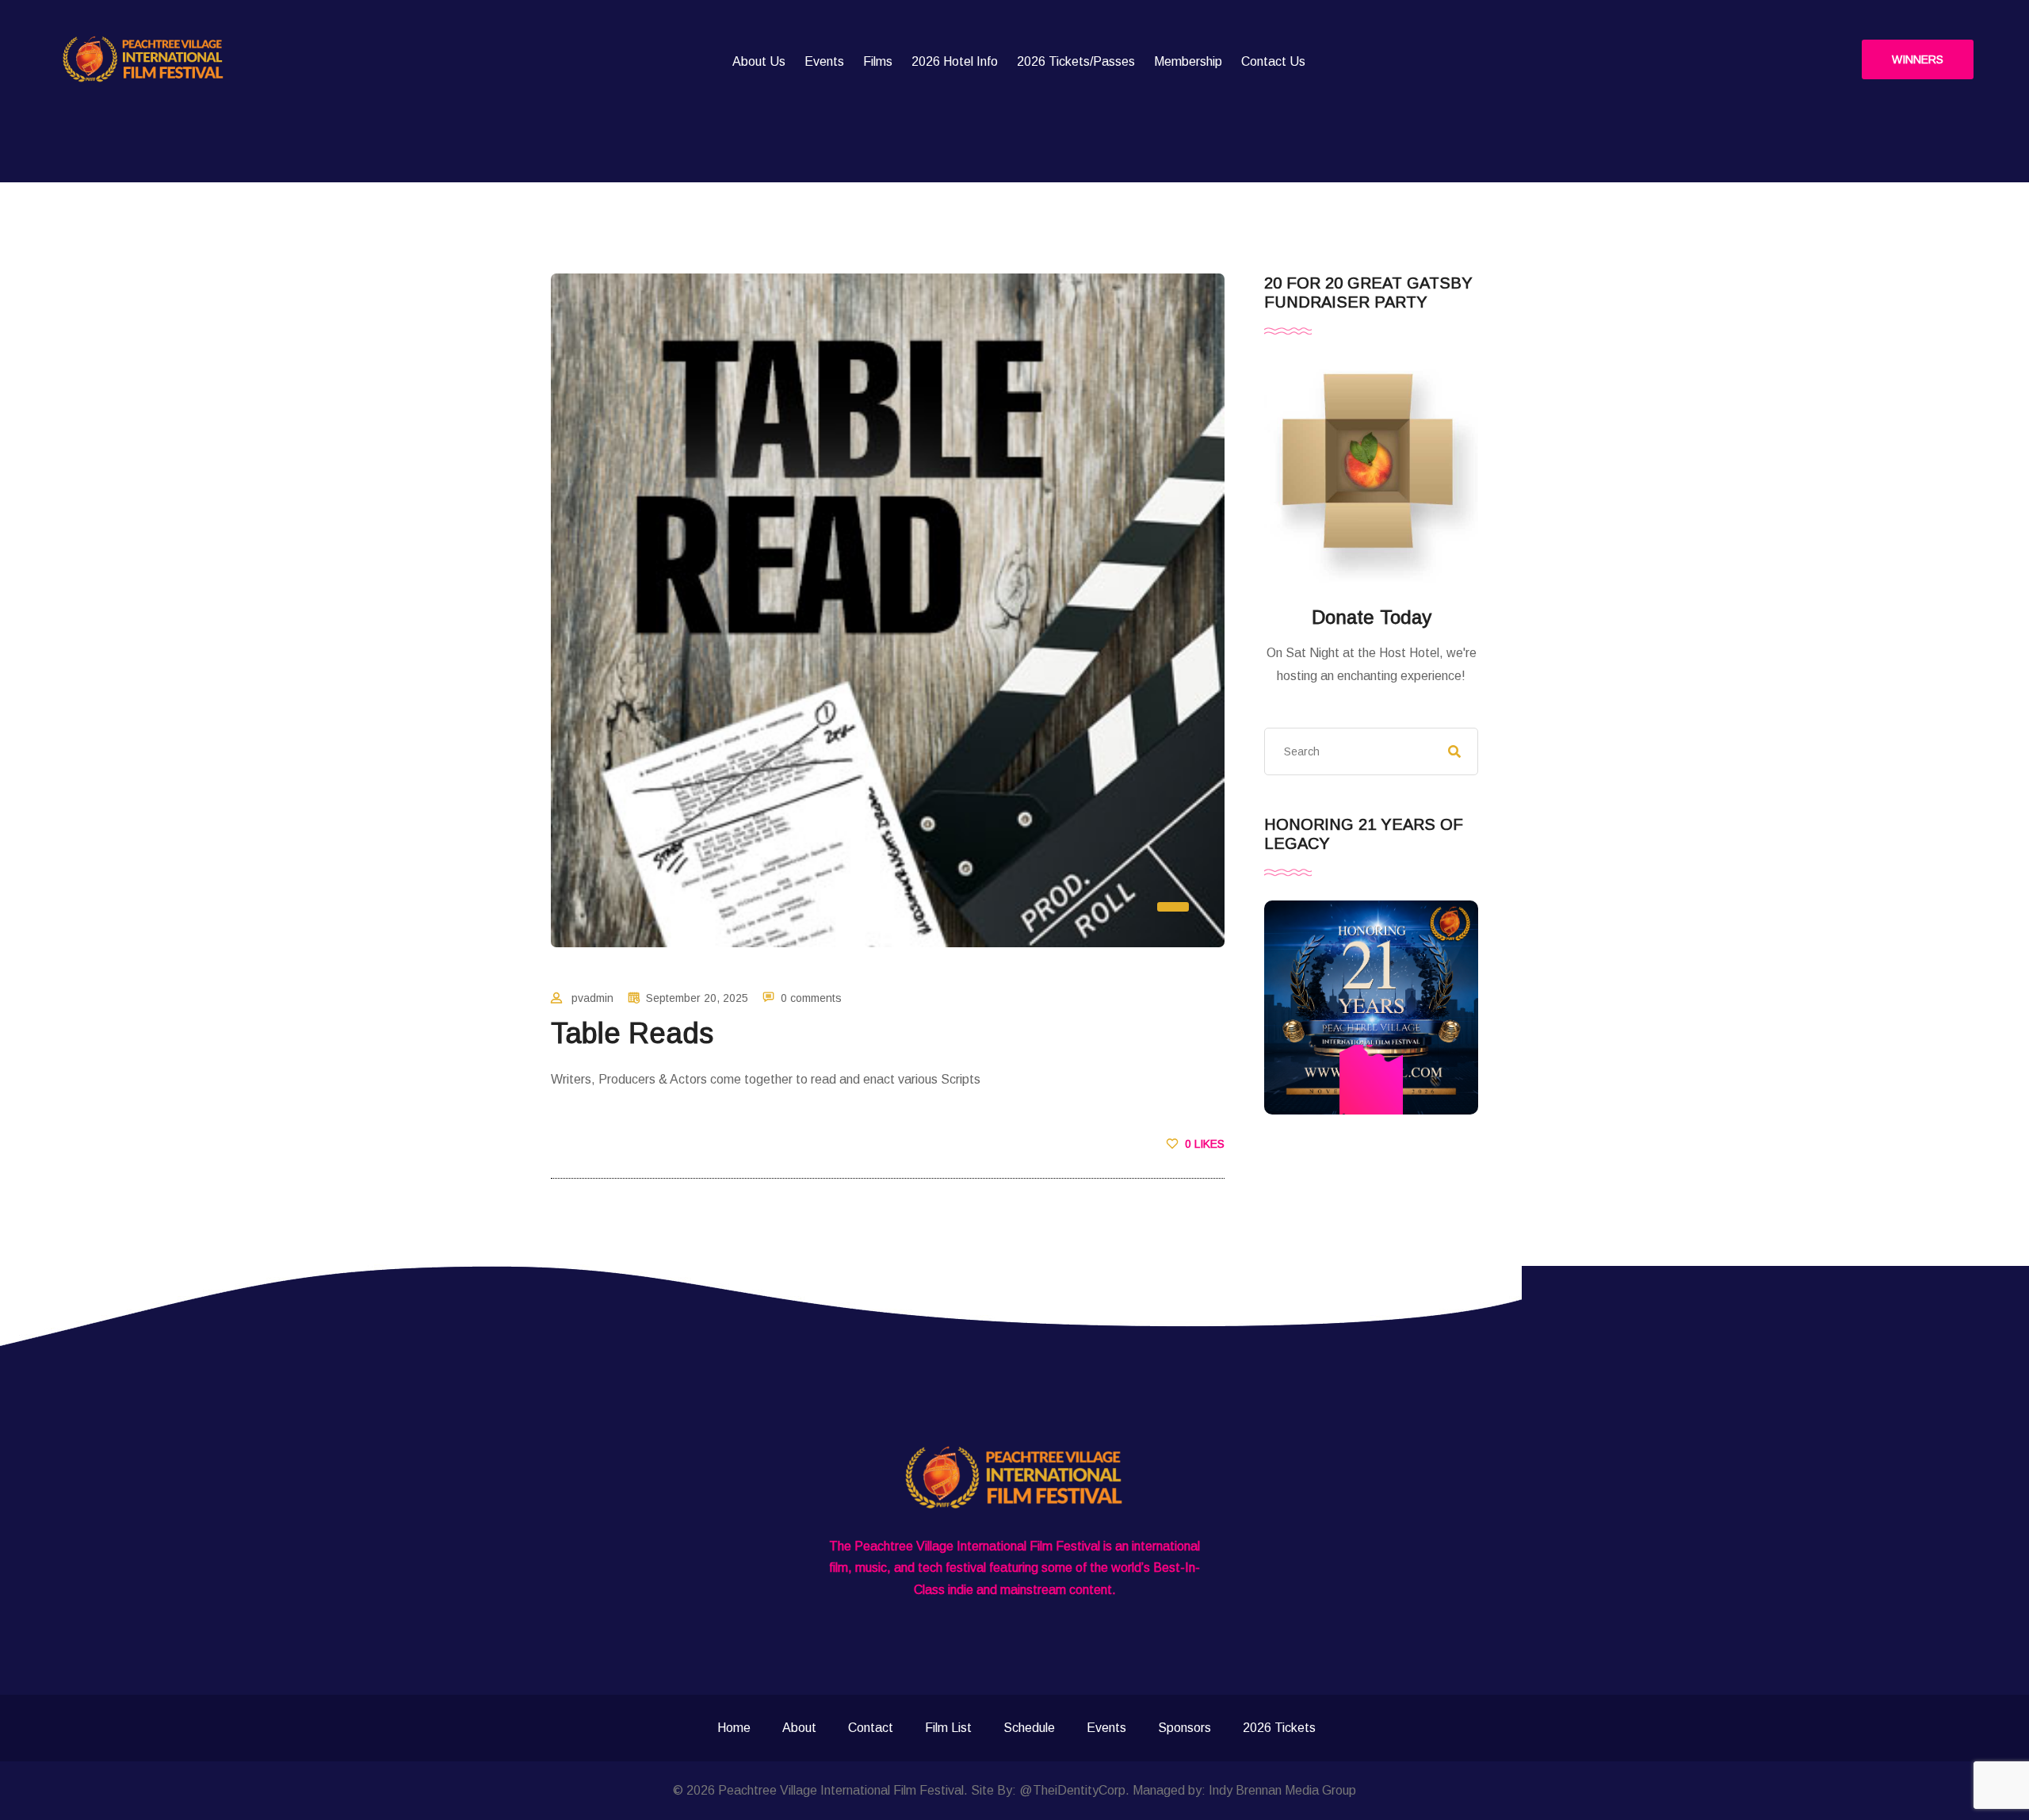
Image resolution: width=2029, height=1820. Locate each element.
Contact (871, 1728)
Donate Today (1372, 617)
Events (824, 61)
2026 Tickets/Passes (1076, 61)
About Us (759, 61)
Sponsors (1185, 1728)
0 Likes (1203, 1144)
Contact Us (1273, 61)
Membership (1188, 61)
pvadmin (592, 998)
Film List (948, 1728)
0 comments (811, 998)
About (799, 1728)
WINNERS (1918, 59)
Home (734, 1728)
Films (878, 61)
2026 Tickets (1279, 1728)
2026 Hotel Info (955, 61)
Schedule (1029, 1728)
